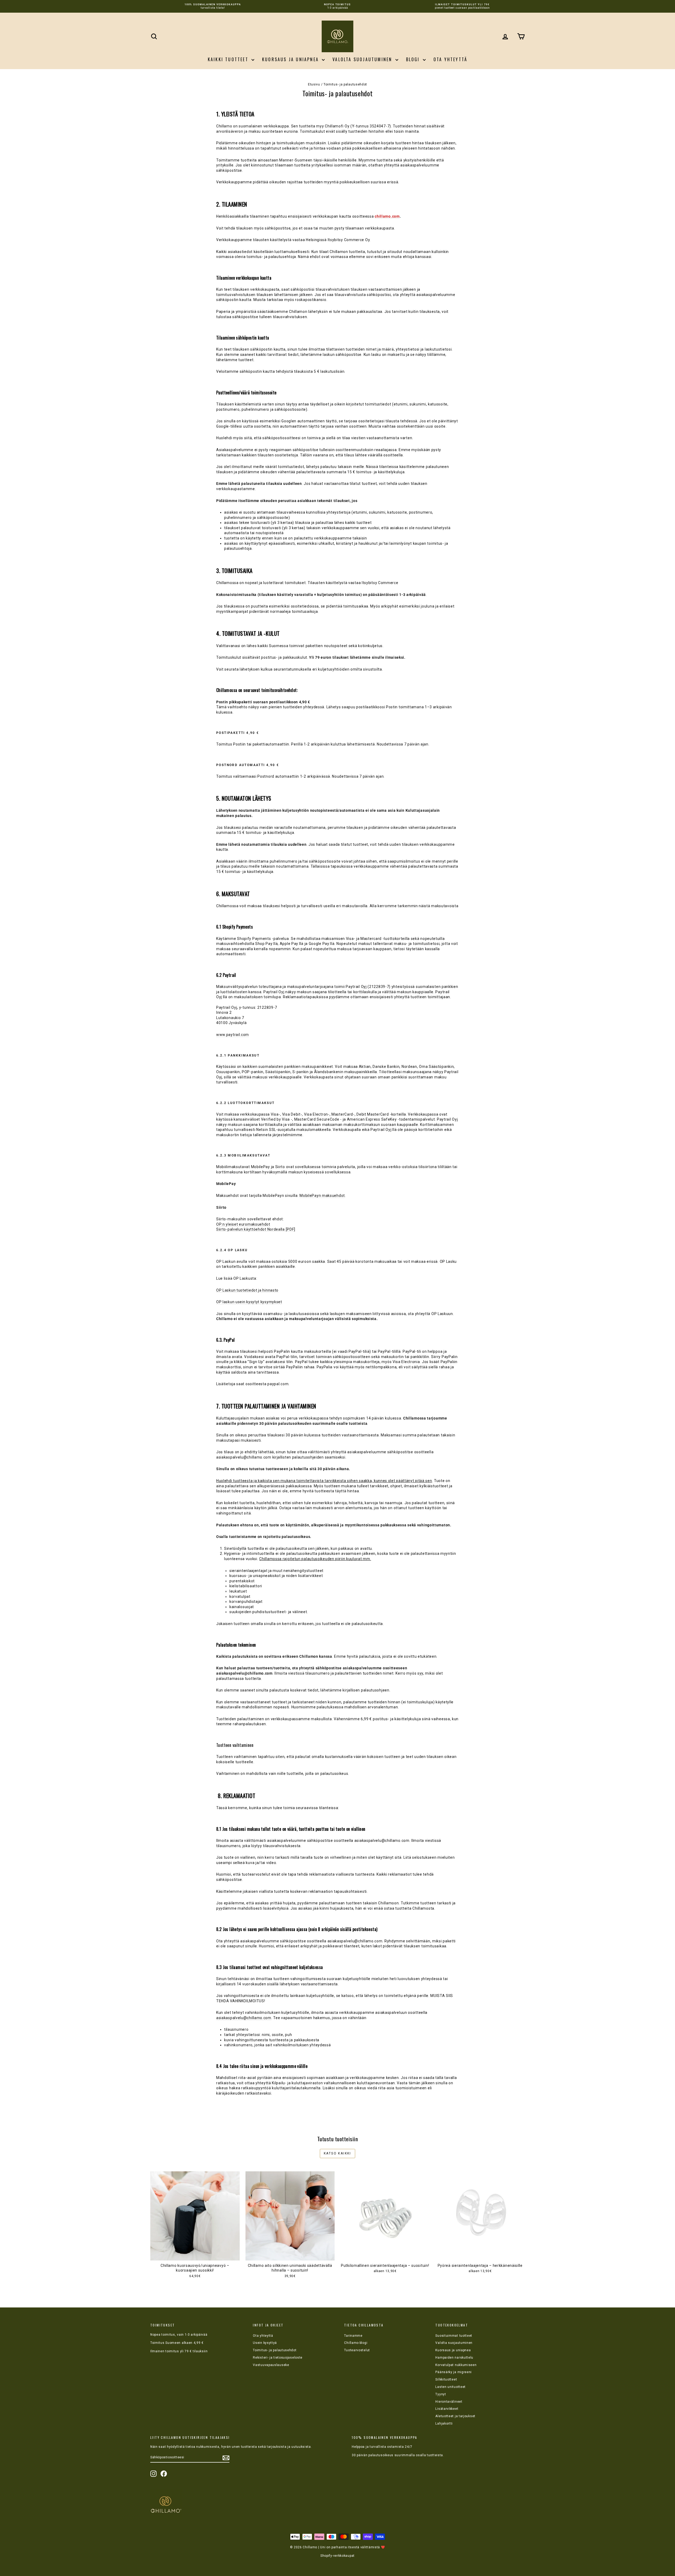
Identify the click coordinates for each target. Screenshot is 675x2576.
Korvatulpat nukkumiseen (456, 2365)
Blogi (414, 59)
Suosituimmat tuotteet (454, 2336)
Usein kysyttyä (265, 2343)
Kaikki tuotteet (229, 59)
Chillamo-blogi (356, 2343)
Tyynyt (441, 2394)
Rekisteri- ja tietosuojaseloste (278, 2358)
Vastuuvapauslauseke (271, 2365)
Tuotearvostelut (357, 2350)
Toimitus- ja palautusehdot (275, 2350)
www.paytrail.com (233, 1035)
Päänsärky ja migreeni (454, 2372)
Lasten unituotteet (450, 2387)
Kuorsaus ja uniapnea (291, 59)
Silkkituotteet (446, 2379)
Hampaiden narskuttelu (454, 2358)
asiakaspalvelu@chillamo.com (244, 2018)
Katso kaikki (337, 2153)
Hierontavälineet (449, 2402)
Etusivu (314, 84)
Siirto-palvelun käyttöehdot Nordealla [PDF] (256, 1229)
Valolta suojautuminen (363, 59)
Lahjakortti (444, 2424)
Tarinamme (353, 2336)
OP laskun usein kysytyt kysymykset (249, 1302)
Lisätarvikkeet (447, 2409)
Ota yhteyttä (450, 59)
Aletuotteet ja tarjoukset (455, 2416)
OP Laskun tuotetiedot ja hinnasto (247, 1290)
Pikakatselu (195, 2255)
